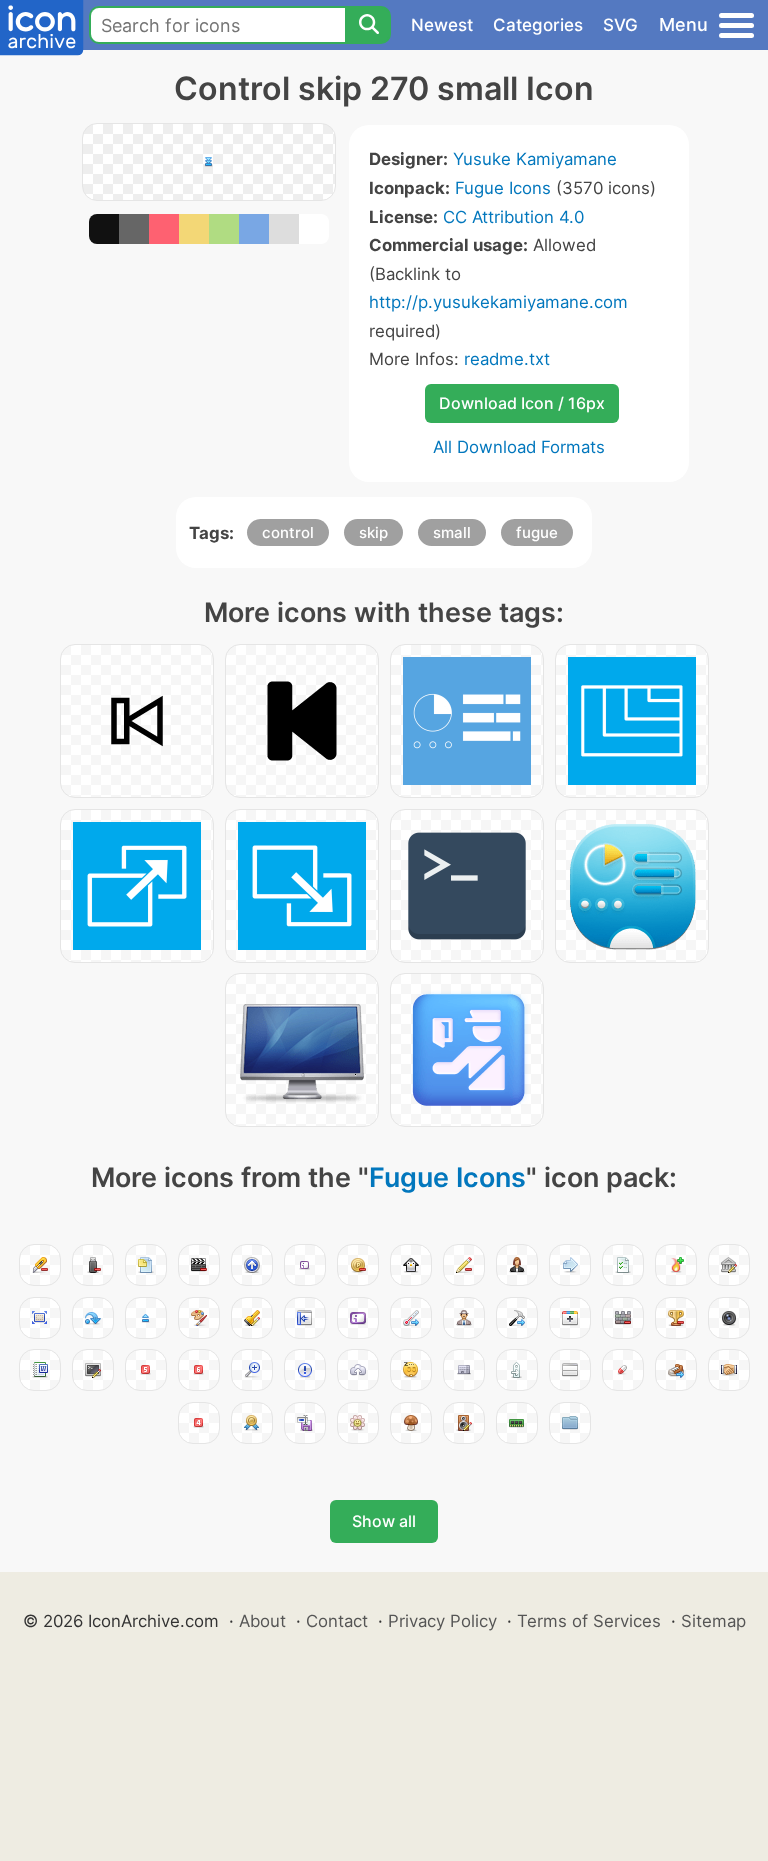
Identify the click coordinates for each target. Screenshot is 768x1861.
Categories (538, 25)
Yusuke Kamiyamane (535, 159)
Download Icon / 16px (522, 403)
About (262, 1621)
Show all (384, 1521)
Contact (337, 1621)
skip (373, 532)
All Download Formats (519, 447)
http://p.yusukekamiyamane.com (498, 302)
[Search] (368, 25)
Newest (442, 25)
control (288, 532)
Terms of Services (589, 1621)
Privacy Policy (442, 1621)
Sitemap (713, 1621)
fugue (537, 532)
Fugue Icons (503, 188)
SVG (620, 25)
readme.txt (507, 359)
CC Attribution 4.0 (513, 217)
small (452, 532)
